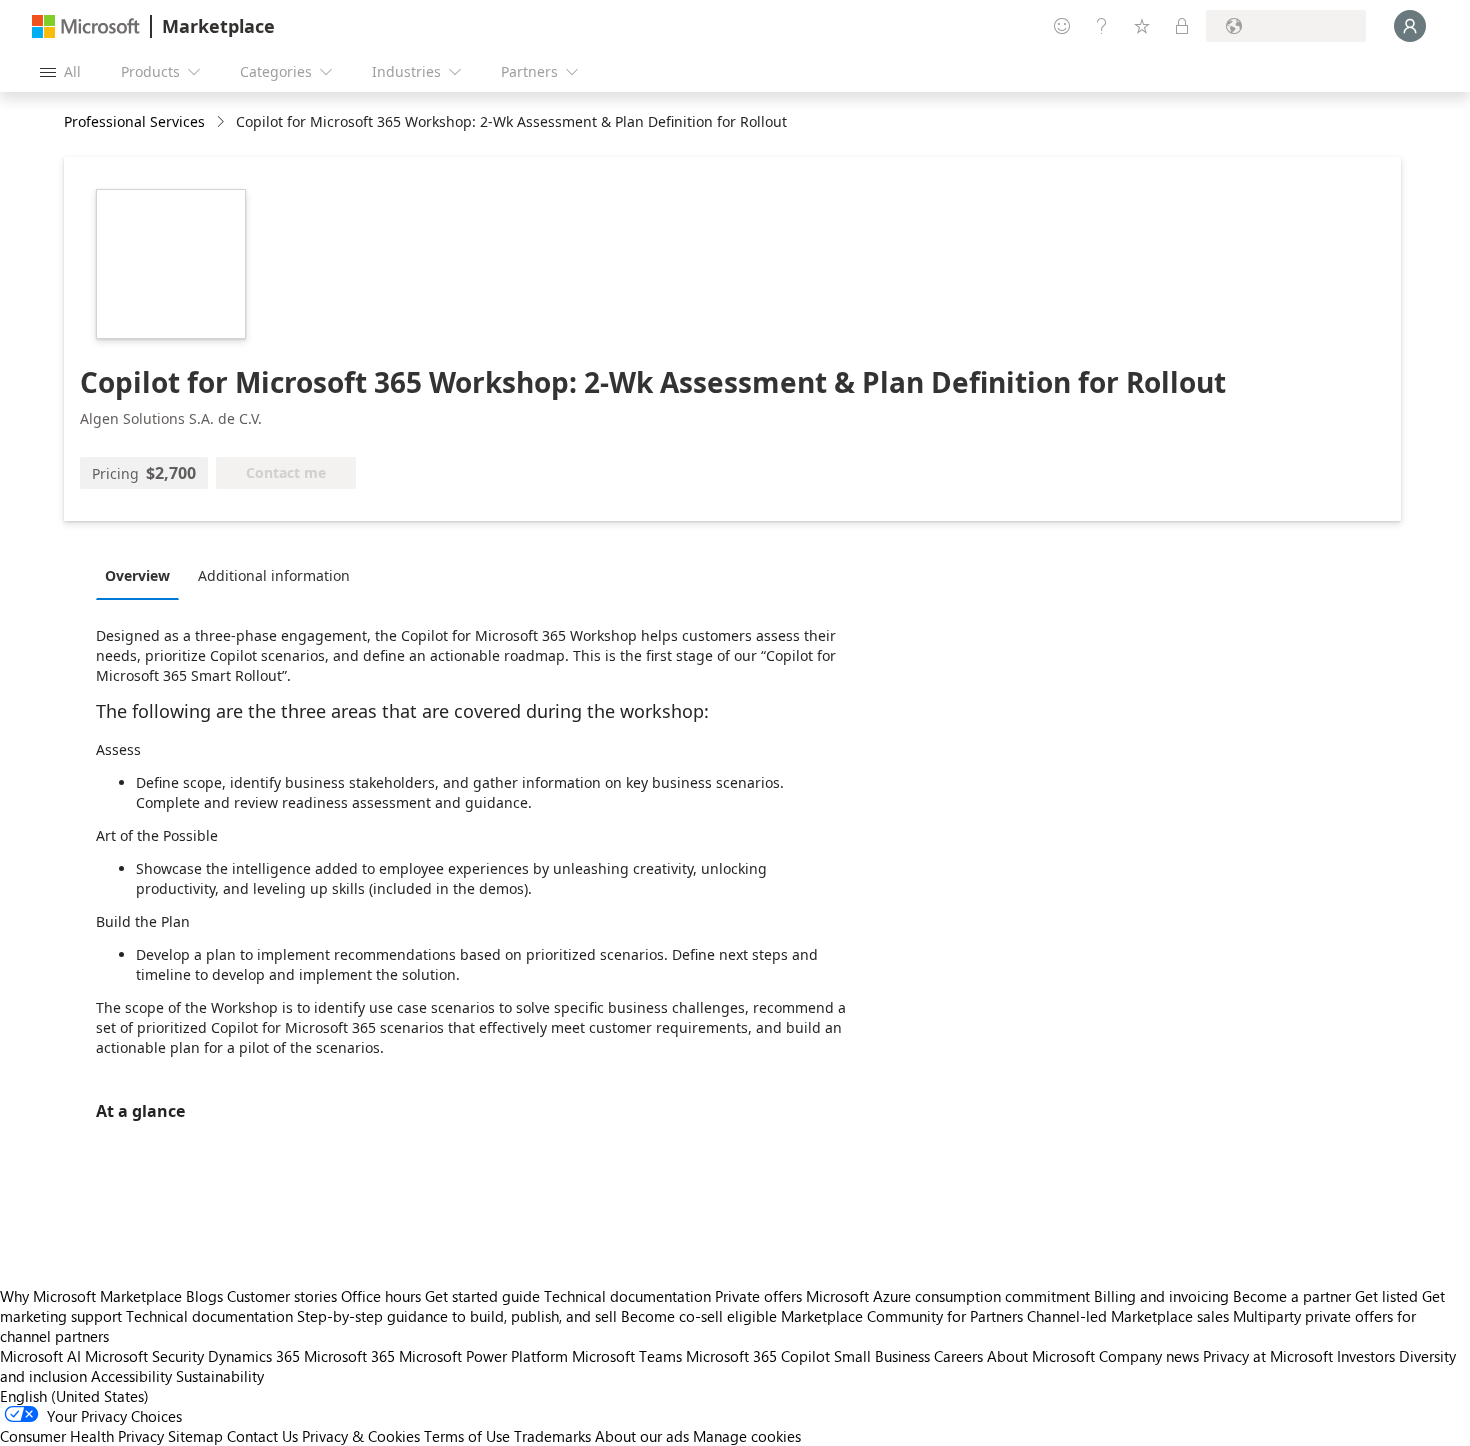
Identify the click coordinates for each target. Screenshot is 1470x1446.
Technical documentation (627, 1296)
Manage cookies (747, 1436)
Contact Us (262, 1436)
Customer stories (282, 1296)
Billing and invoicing (1161, 1296)
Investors (1366, 1356)
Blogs (204, 1296)
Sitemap (195, 1436)
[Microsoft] (86, 26)
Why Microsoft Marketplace (91, 1296)
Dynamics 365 (254, 1356)
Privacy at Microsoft (1268, 1356)
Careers (958, 1356)
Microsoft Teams (627, 1356)
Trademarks (552, 1436)
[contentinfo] (222, 122)
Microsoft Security (144, 1356)
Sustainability (220, 1376)
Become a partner (1292, 1296)
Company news (1149, 1356)
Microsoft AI (40, 1356)
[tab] (142, 575)
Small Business (882, 1356)
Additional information (274, 575)
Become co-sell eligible (699, 1316)
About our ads (642, 1436)
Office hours (381, 1296)
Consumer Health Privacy (82, 1436)
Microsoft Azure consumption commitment (950, 1296)
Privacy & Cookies (361, 1436)
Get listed (1386, 1296)
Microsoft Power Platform (483, 1356)
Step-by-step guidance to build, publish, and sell (457, 1316)
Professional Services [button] (134, 121)
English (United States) (74, 1396)
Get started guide (482, 1296)
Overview (137, 575)
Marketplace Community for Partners (902, 1316)
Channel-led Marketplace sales (1128, 1316)
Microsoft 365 (349, 1356)
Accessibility (131, 1376)
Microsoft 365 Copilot (758, 1356)
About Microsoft (1041, 1356)
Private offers (758, 1296)
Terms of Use (467, 1436)
